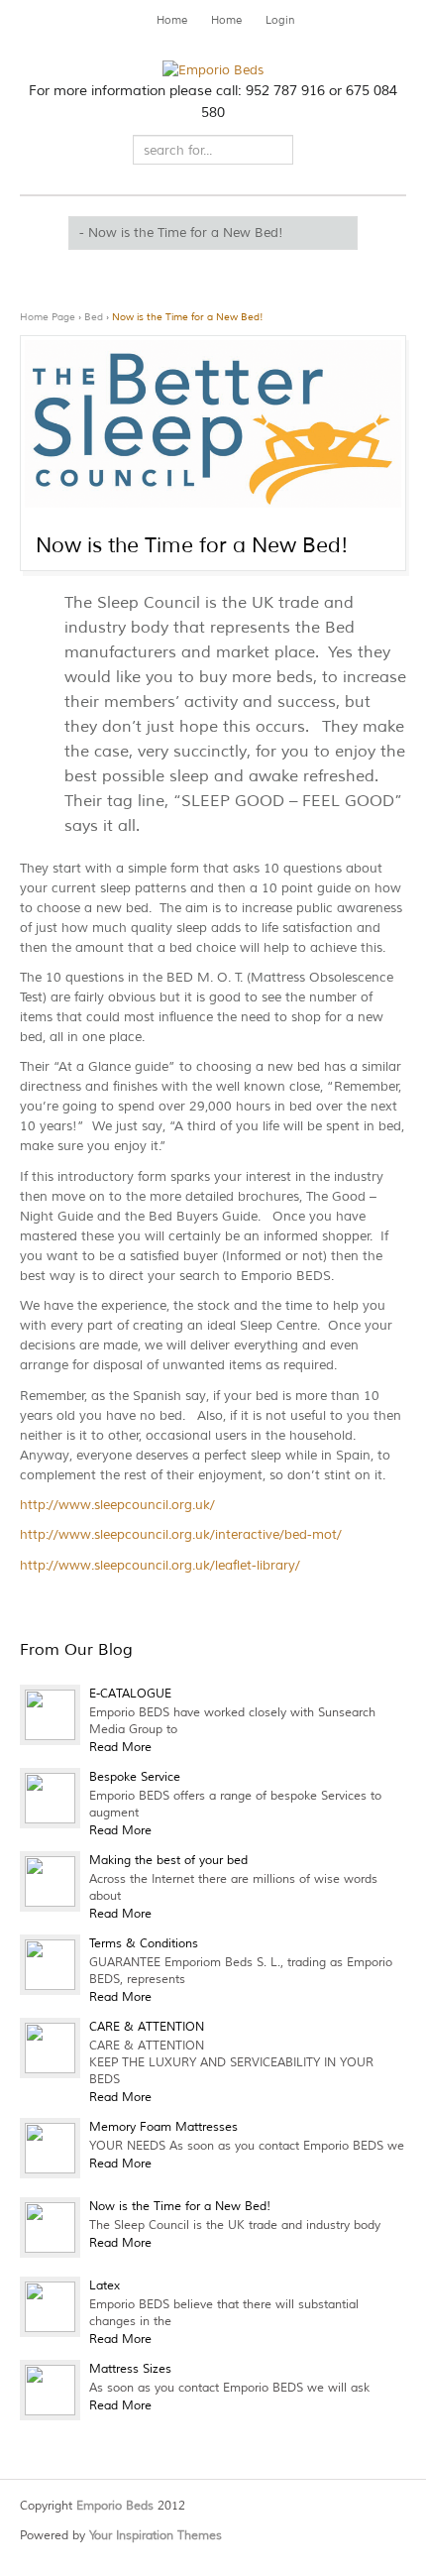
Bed (94, 317)
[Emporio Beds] (213, 70)
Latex (105, 2286)
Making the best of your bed (168, 1861)
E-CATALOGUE (130, 1694)
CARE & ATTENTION (147, 2027)
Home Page (48, 317)
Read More (120, 1748)
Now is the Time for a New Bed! (188, 317)
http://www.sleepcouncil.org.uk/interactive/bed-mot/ (181, 1535)
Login (280, 20)
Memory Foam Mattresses (163, 2127)
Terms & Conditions (144, 1944)
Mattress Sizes (130, 2369)
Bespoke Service (135, 1777)
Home (172, 20)
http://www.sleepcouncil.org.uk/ (117, 1505)
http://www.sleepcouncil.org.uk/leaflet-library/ (160, 1566)
